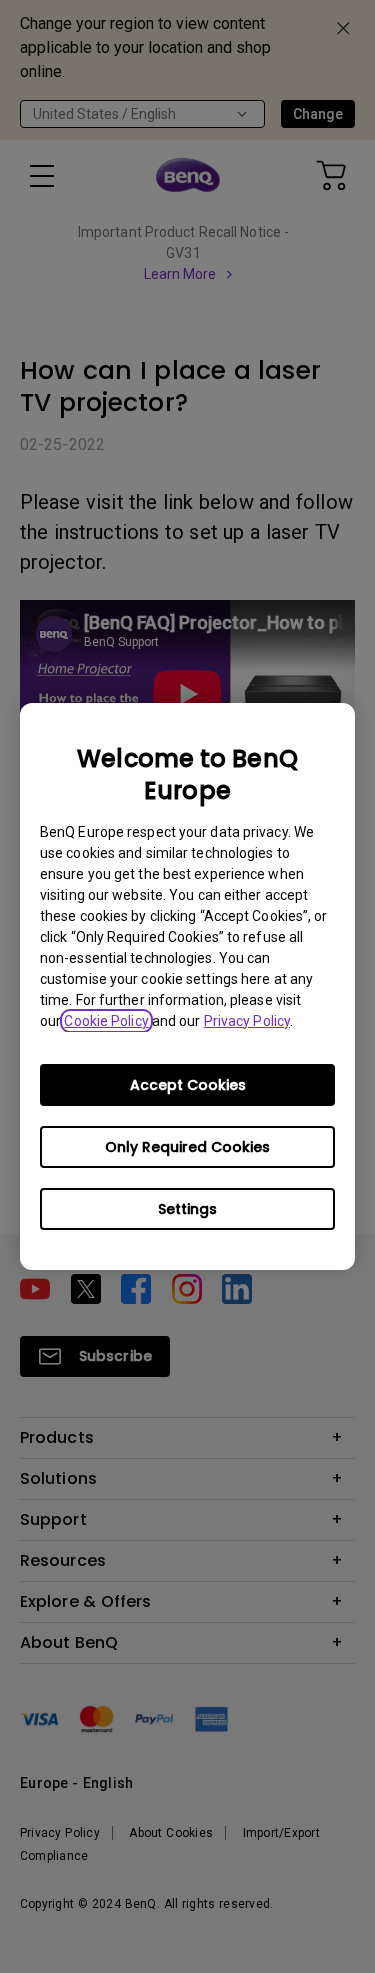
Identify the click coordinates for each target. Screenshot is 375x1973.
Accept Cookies (188, 1085)
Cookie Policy (106, 1021)
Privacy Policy (247, 1021)
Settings (187, 1209)
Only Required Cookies (187, 1147)
